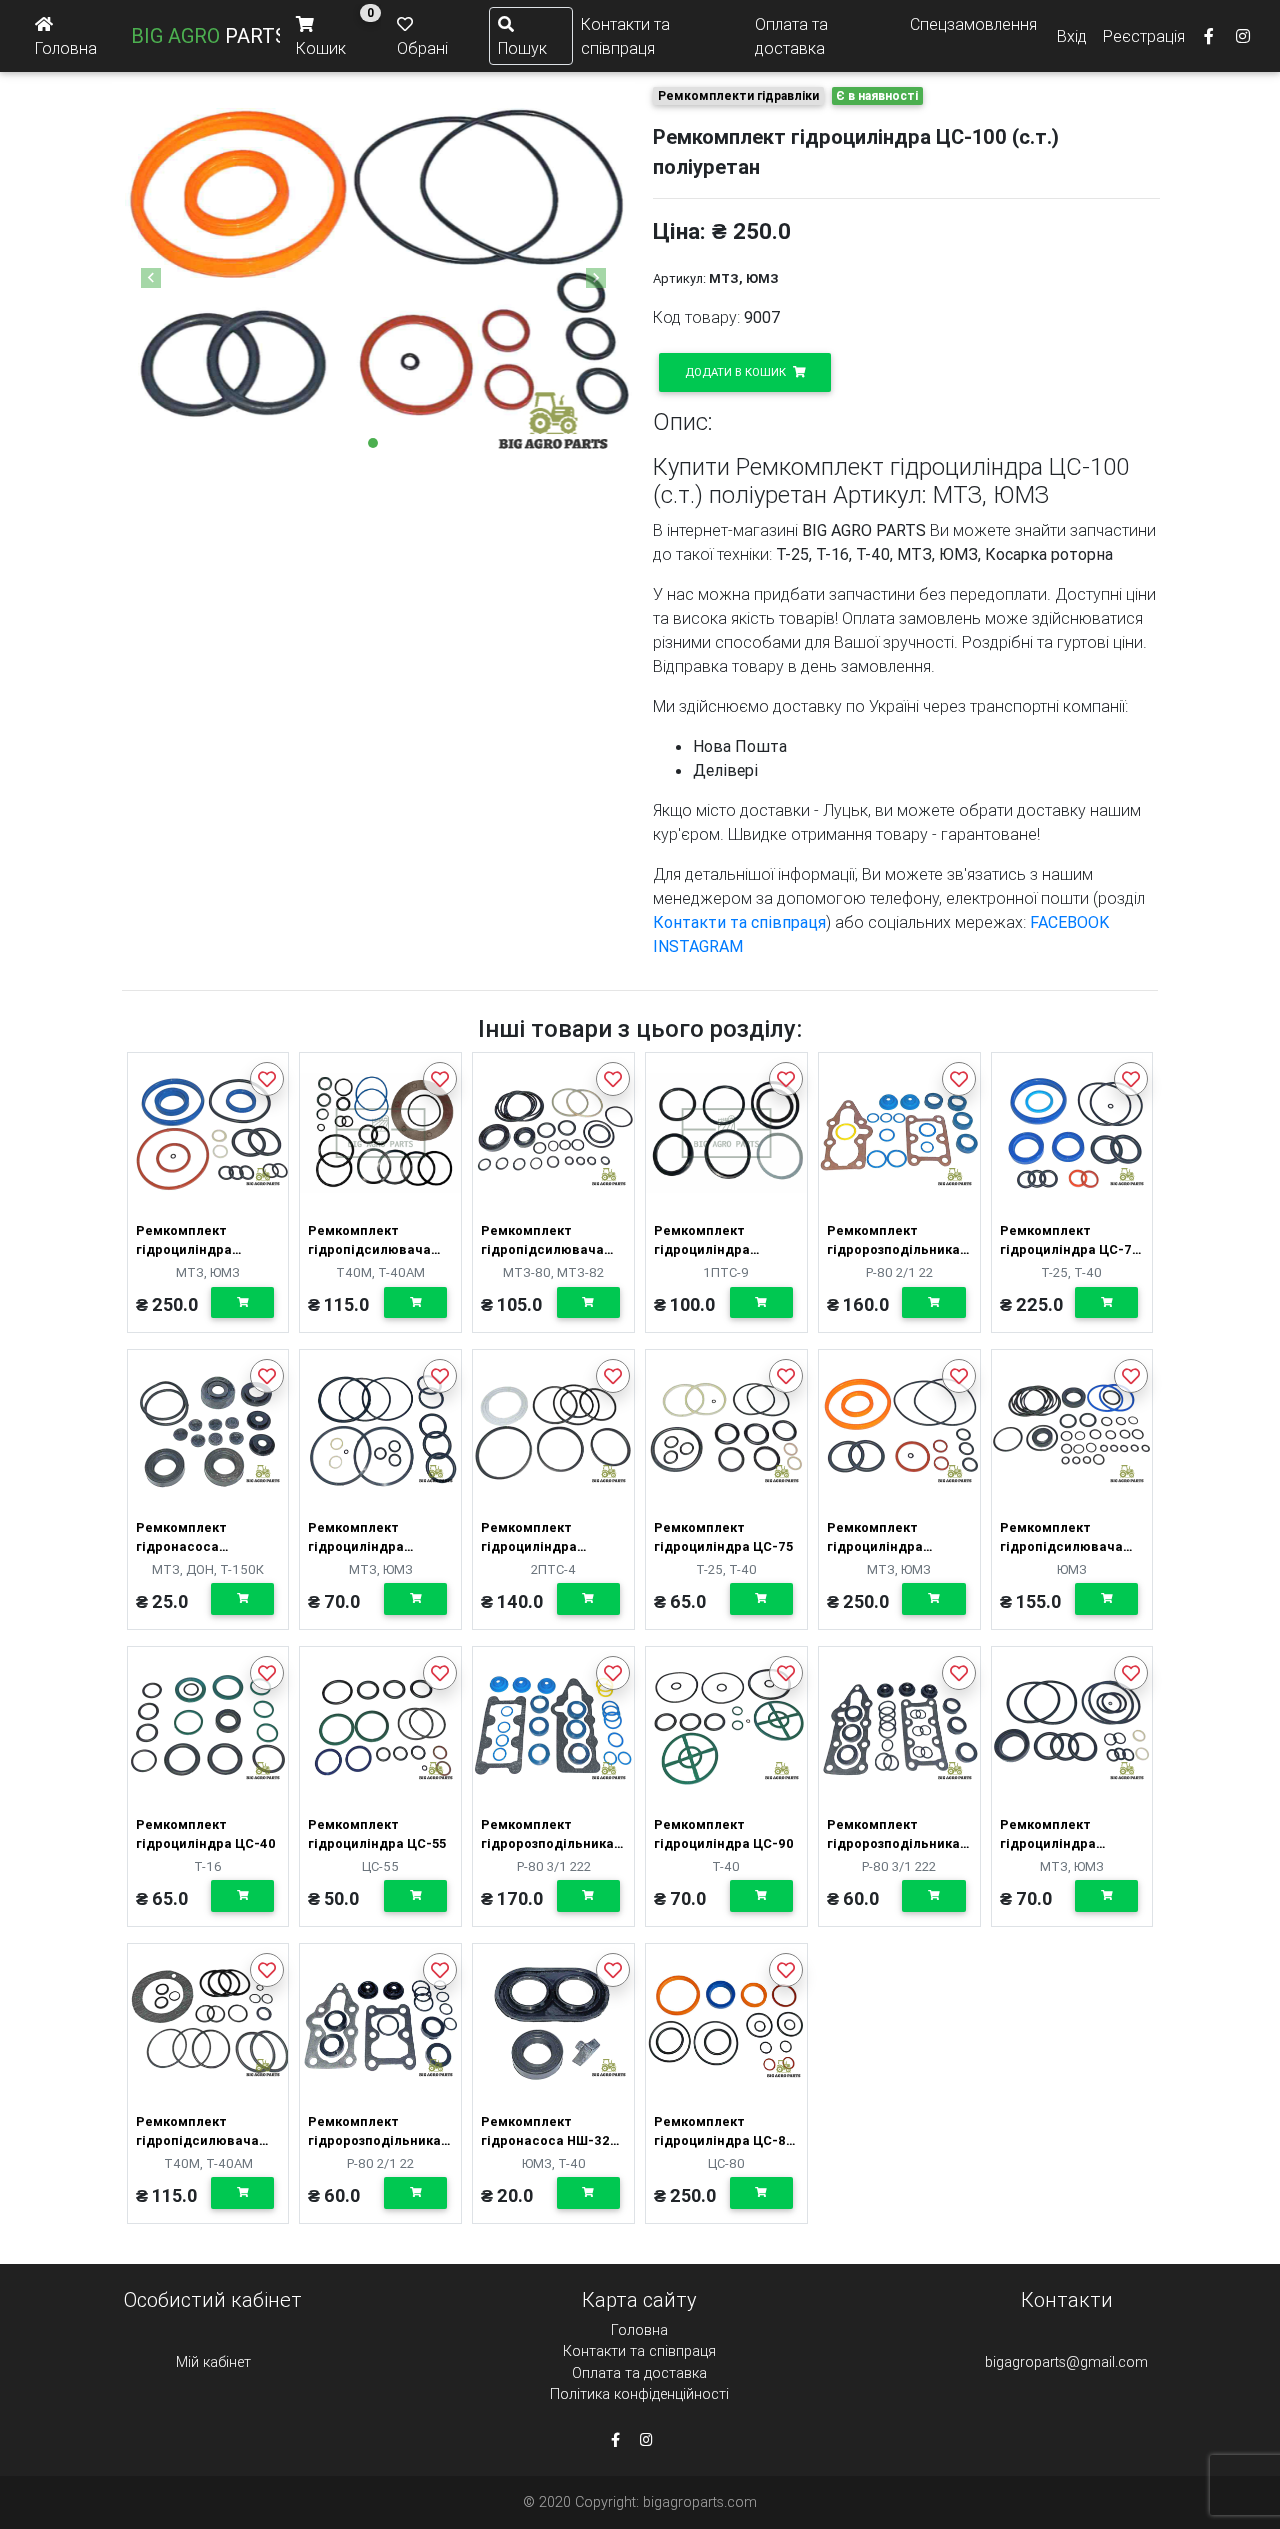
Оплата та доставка (791, 36)
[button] (151, 278)
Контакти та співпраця (625, 36)
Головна (639, 2330)
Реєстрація (1144, 36)
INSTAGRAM (698, 946)
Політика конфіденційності (639, 2394)
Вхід (1072, 36)
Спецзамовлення (973, 24)
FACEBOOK (1069, 922)
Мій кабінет (213, 2362)
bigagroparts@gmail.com (1066, 2362)
